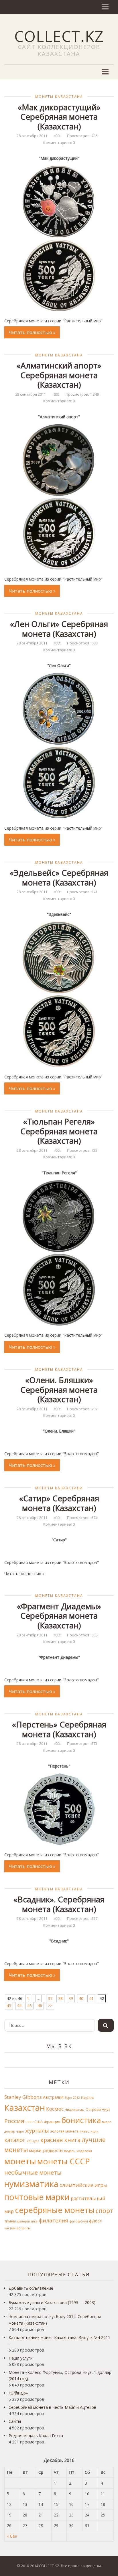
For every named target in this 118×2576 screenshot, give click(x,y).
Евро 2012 (72, 2098)
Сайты (15, 2421)
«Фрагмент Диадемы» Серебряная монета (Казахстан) (59, 1616)
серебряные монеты (55, 2210)
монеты (20, 2161)
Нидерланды (75, 2110)
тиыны (10, 2221)
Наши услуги (21, 2358)
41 (91, 1998)
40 (81, 1998)
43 (9, 2006)
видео (107, 2122)
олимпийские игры (83, 2185)
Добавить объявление (31, 2288)
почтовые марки (37, 2197)
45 (29, 2006)
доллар (10, 2131)
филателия (53, 2220)
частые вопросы (17, 2228)
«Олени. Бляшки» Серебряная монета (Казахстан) (59, 1389)
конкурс (33, 2141)
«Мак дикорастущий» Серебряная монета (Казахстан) (59, 117)
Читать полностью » (32, 332)
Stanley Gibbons (23, 2097)
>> (50, 2006)
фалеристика (27, 2221)
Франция (52, 2122)
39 (71, 1998)
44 (19, 2006)
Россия (14, 2121)
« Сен (12, 2536)
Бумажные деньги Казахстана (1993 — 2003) (52, 2302)
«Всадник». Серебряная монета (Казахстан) (59, 1904)
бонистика (81, 2120)
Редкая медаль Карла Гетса (36, 2436)
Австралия (53, 2097)
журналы (37, 2131)
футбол (95, 2221)
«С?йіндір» (18, 2393)
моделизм (84, 2151)
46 (40, 2006)
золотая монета (64, 2131)
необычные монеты (33, 2172)
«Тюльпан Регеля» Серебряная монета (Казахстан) (59, 1131)
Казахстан (25, 2108)
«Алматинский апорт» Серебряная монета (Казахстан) (59, 375)
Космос (55, 2109)
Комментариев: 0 (59, 143)
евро (20, 2131)
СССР (29, 2122)
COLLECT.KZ (59, 36)
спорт (104, 2211)
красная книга (60, 2140)
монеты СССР (64, 2161)
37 (50, 1998)
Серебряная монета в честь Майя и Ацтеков (52, 2407)
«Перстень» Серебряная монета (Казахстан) (59, 1729)
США (39, 2122)
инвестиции (89, 2131)
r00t (57, 136)
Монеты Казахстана (59, 97)
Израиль (88, 2098)
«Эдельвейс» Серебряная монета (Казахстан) (59, 877)
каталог (15, 2140)
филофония (79, 2221)
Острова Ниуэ (98, 2109)
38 (60, 1998)
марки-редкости (46, 2150)
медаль (70, 2151)
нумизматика (31, 2184)
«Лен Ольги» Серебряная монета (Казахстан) (59, 629)
